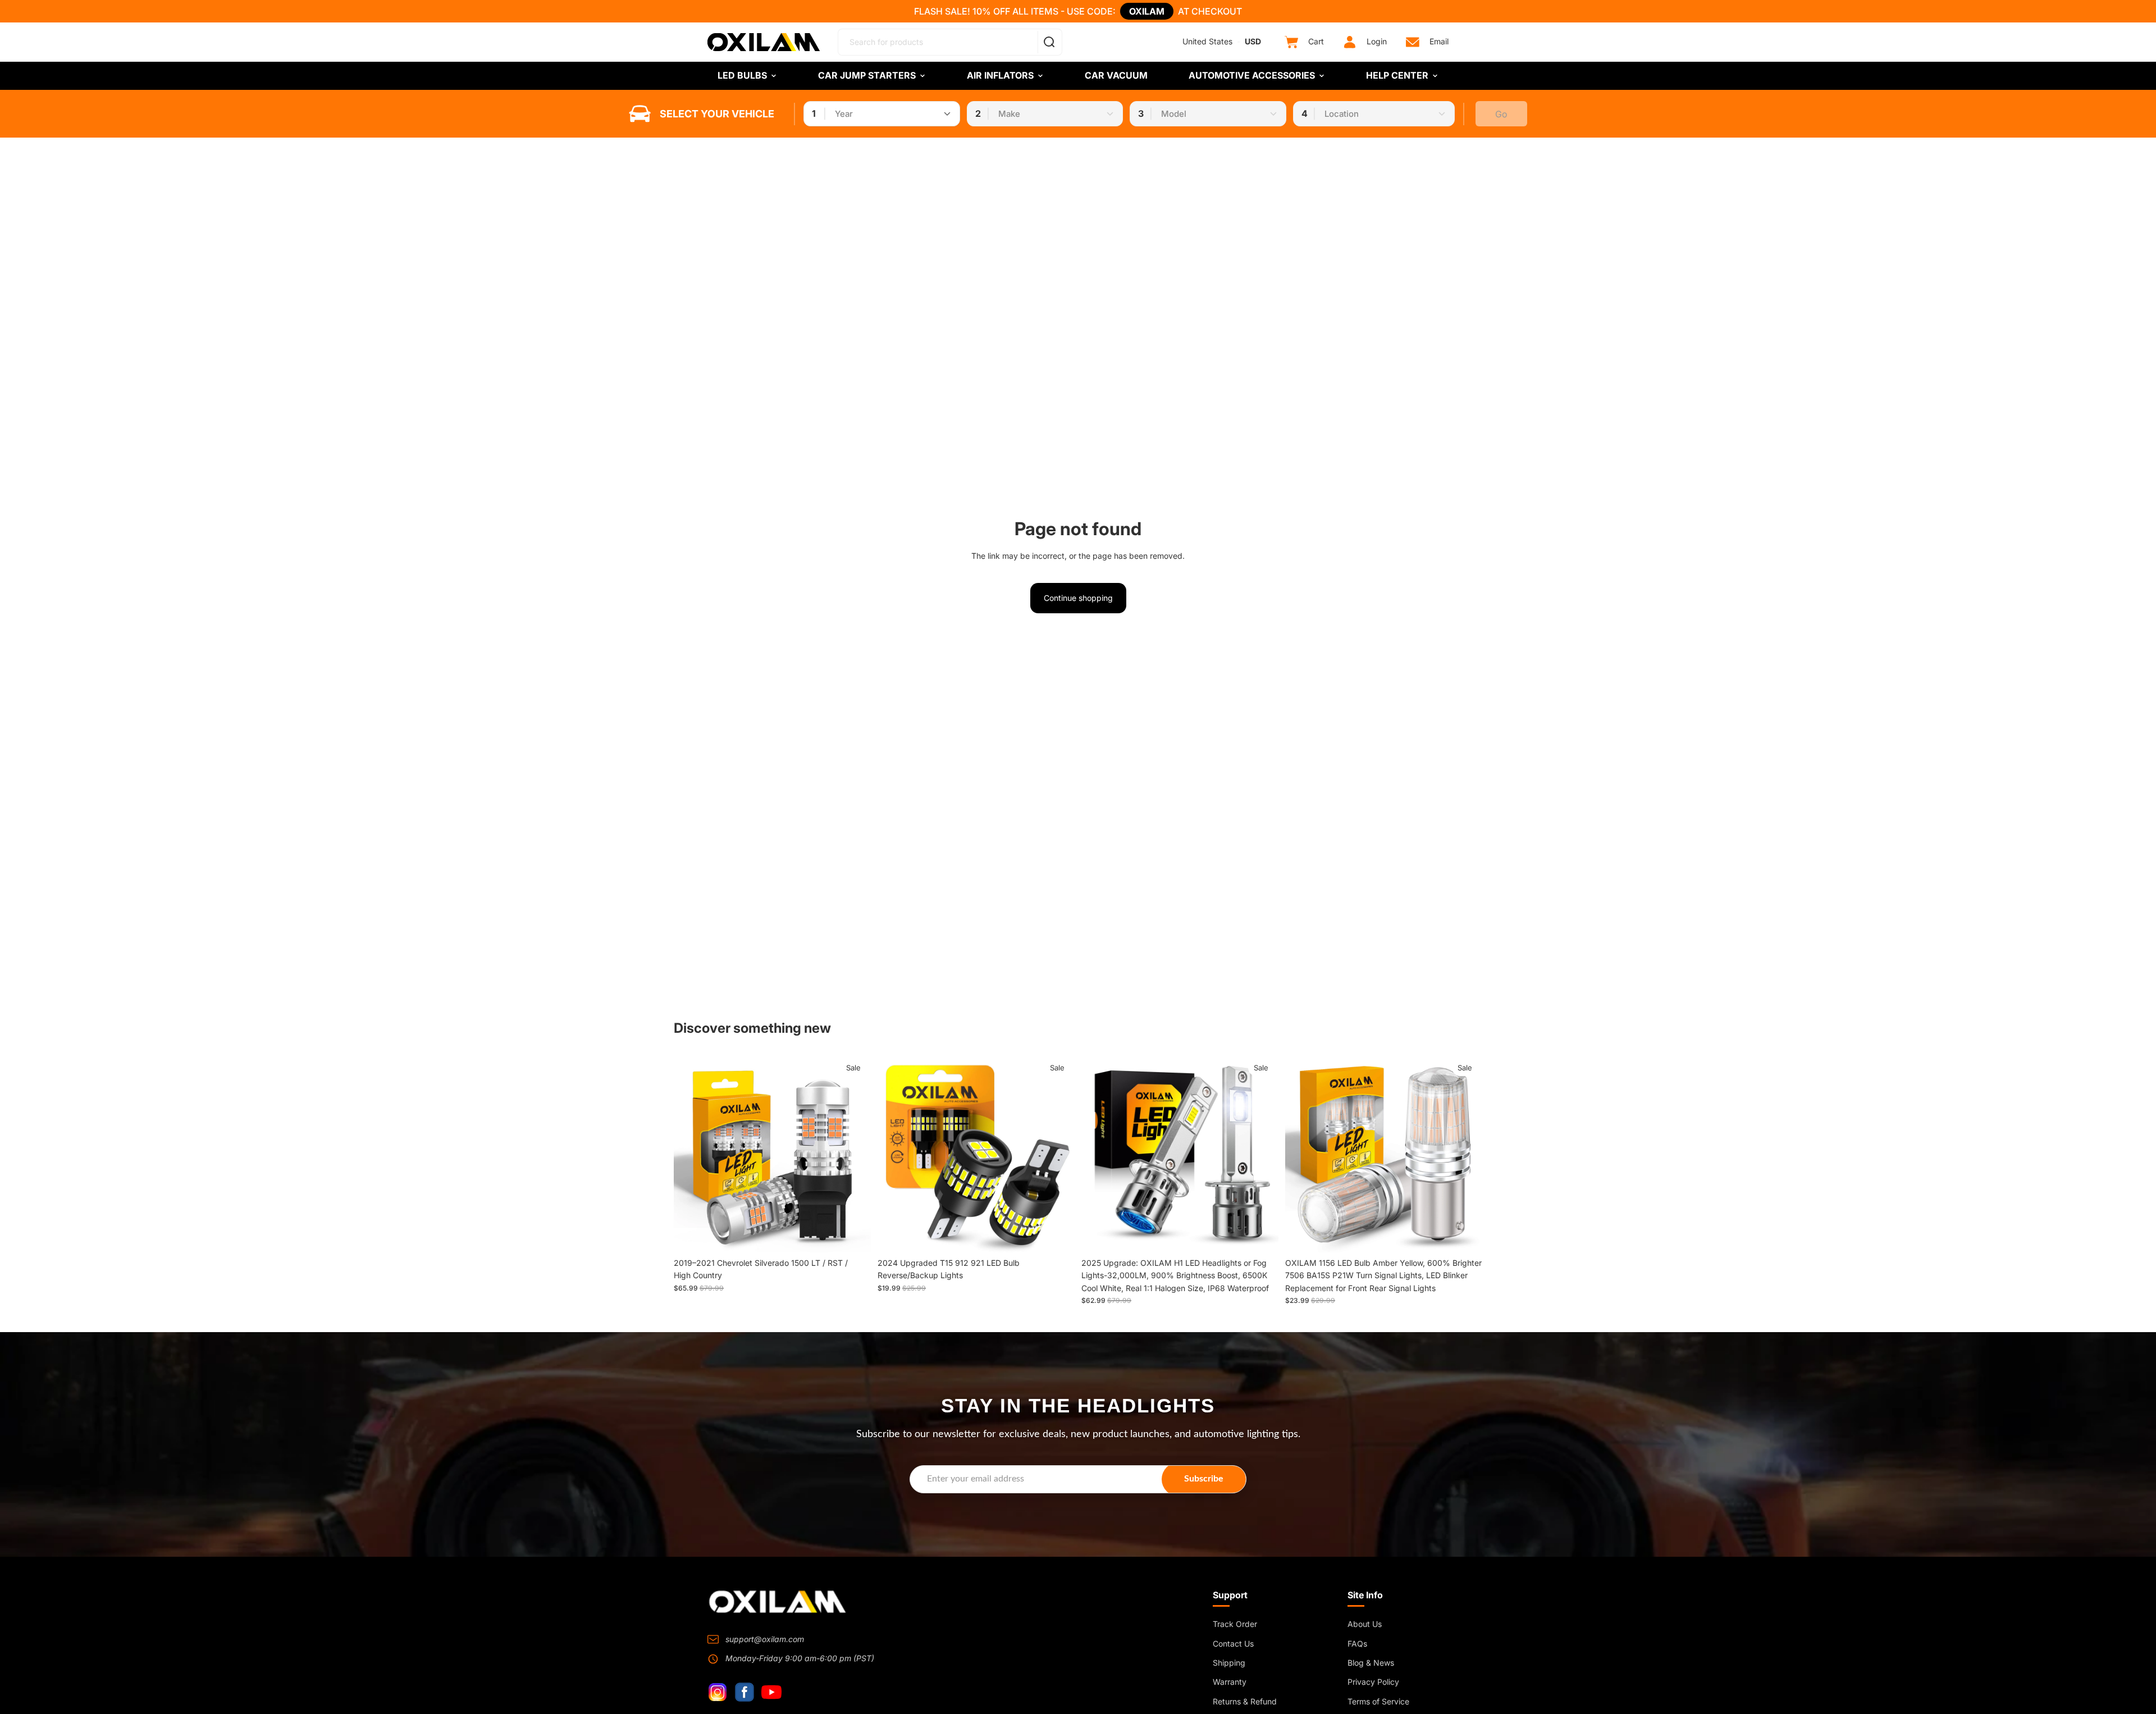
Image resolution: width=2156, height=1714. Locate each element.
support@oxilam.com (765, 1639)
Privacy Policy (1373, 1682)
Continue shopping (1078, 598)
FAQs (1357, 1644)
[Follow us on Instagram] (718, 1692)
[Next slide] (1058, 1154)
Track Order (1235, 1624)
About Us (1365, 1624)
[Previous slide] (894, 1154)
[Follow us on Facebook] (744, 1692)
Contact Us (1233, 1644)
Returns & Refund (1245, 1701)
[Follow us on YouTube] (771, 1692)
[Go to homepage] (778, 1602)
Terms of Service (1378, 1701)
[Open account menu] (1350, 42)
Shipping (1229, 1663)
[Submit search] (1049, 42)
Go (1501, 114)
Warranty (1230, 1682)
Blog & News (1371, 1663)
